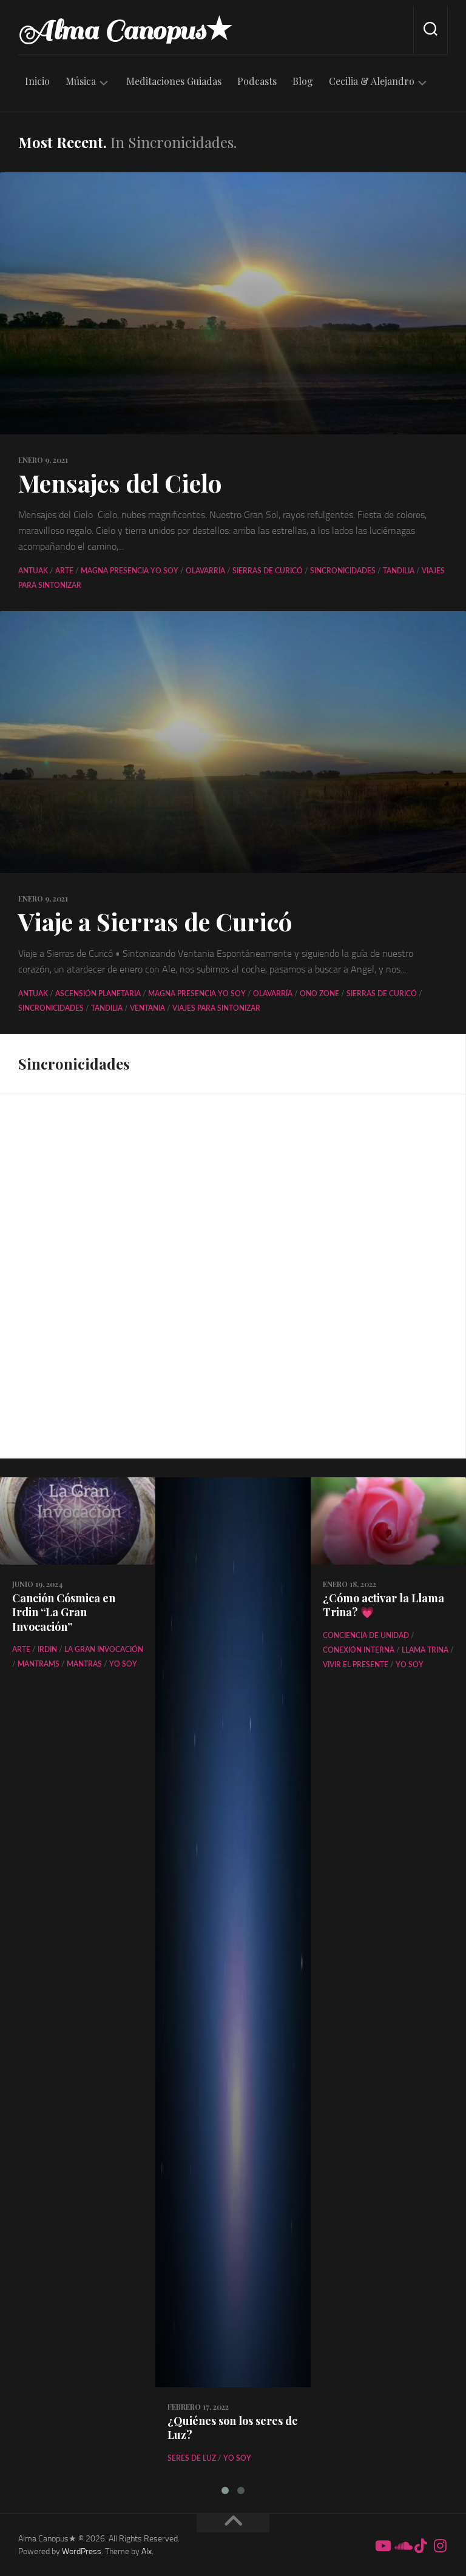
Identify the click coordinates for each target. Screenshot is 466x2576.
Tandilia (399, 571)
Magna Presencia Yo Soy (130, 571)
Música (81, 81)
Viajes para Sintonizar (216, 1008)
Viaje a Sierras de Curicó (155, 921)
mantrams (39, 1664)
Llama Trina (425, 1650)
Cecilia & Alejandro (372, 81)
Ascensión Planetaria (98, 994)
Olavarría (205, 571)
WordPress (82, 2551)
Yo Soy (123, 1664)
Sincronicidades (343, 571)
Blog (303, 81)
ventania (147, 1008)
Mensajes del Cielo (120, 483)
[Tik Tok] (421, 2546)
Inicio (37, 81)
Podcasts (257, 81)
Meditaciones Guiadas (174, 81)
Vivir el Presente (356, 1665)
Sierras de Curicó (268, 571)
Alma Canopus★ (126, 30)
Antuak (33, 571)
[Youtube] (382, 2546)
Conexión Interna (359, 1650)
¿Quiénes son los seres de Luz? (233, 2428)
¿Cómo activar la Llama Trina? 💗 (383, 1605)
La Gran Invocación (104, 1650)
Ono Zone (319, 994)
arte (64, 571)
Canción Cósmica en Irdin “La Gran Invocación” (64, 1612)
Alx (147, 2551)
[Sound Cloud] (402, 2546)
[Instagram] (441, 2546)
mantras (84, 1664)
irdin (47, 1650)
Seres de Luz (192, 2458)
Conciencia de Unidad (366, 1636)
